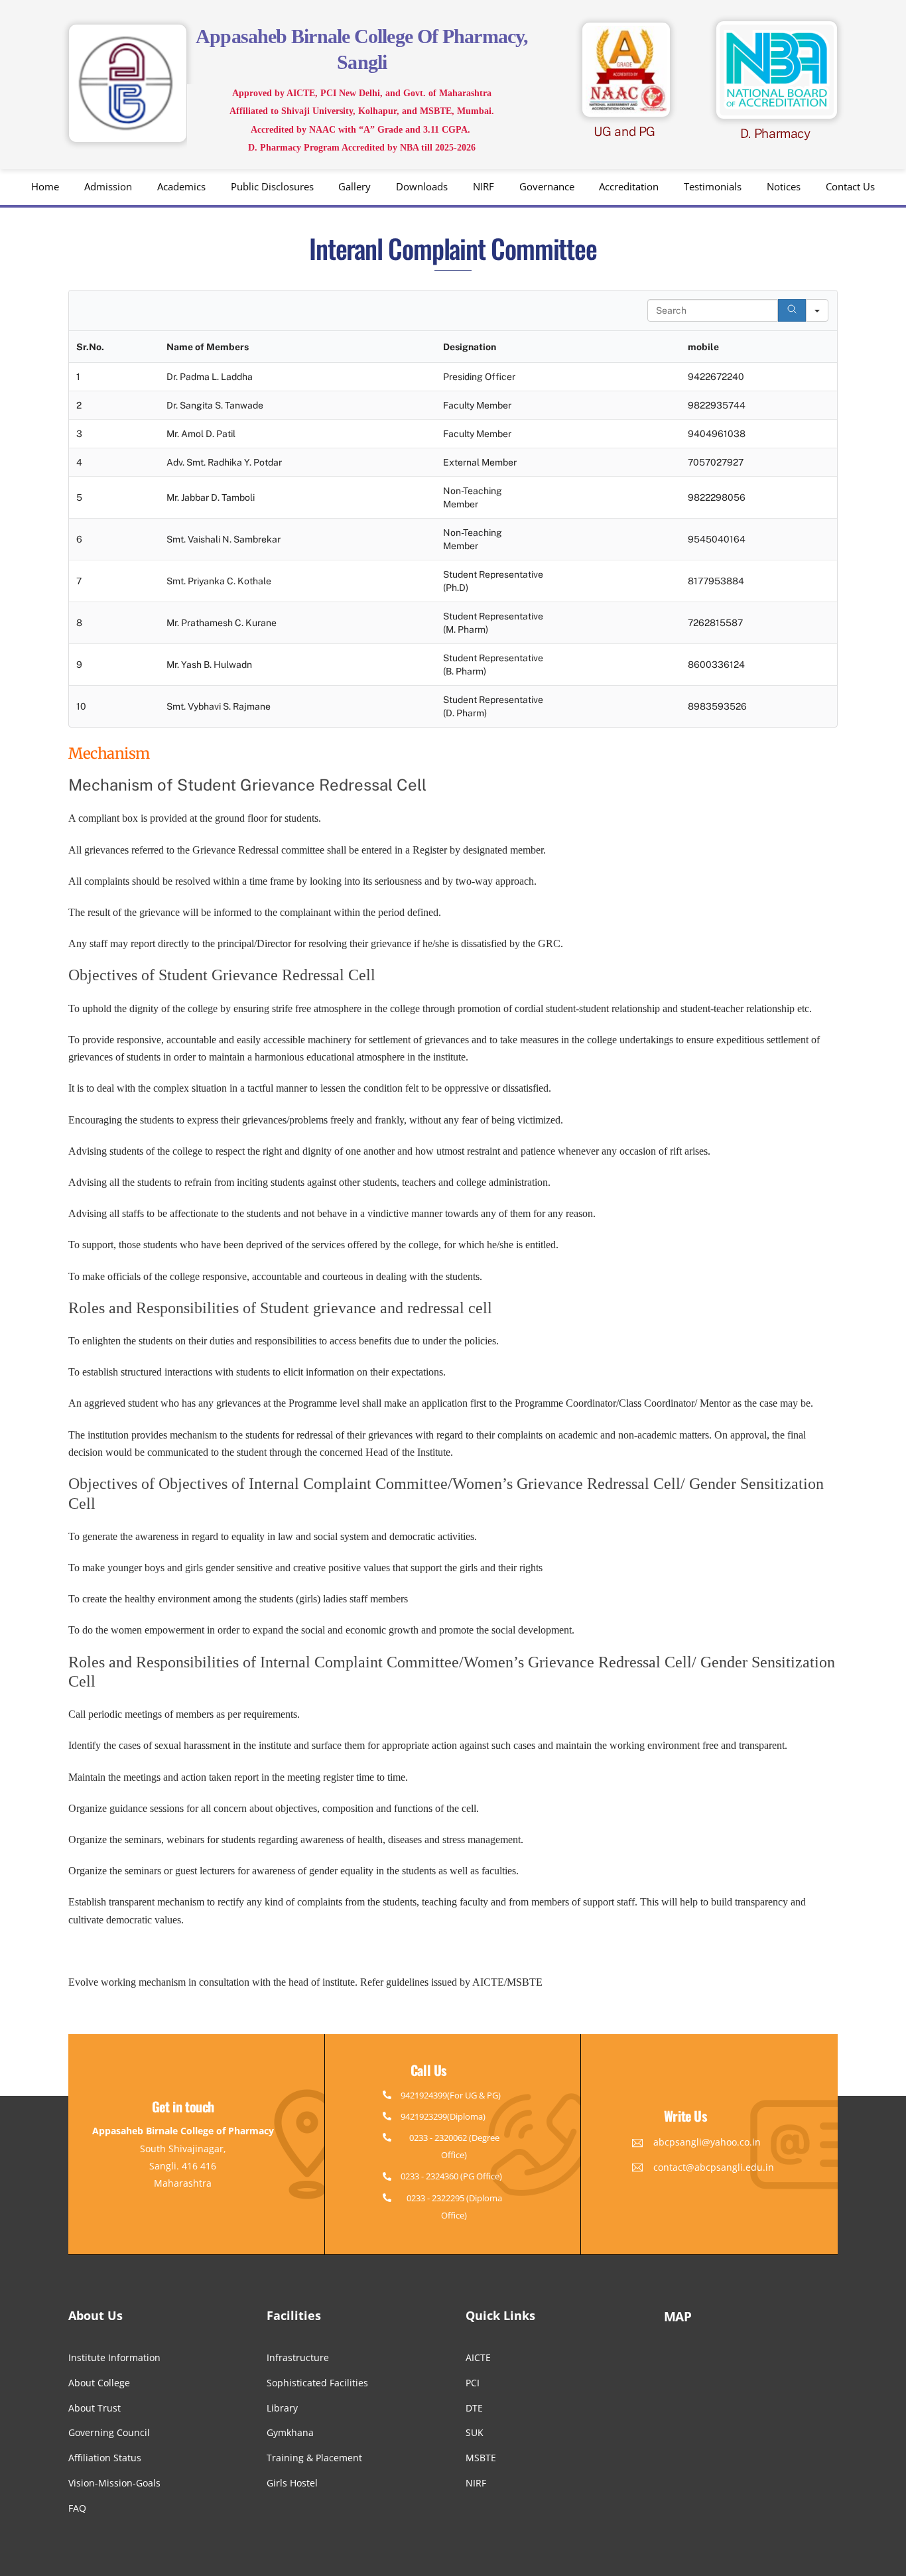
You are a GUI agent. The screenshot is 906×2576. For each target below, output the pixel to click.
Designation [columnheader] (470, 347)
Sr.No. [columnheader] (90, 347)
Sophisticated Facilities (317, 2383)
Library (282, 2408)
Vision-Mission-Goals (114, 2483)
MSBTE (481, 2458)
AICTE (478, 2357)
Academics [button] (181, 186)
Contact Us (850, 186)
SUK (475, 2432)
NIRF (484, 186)
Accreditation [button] (629, 186)
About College (99, 2383)
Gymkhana (290, 2432)
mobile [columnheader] (703, 347)
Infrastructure (298, 2357)
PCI (473, 2383)
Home (45, 186)
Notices (784, 186)
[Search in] (817, 310)
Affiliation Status (105, 2458)
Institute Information (114, 2357)
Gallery (355, 186)
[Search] (792, 310)
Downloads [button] (422, 186)
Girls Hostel (292, 2483)
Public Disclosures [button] (272, 186)
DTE (474, 2408)
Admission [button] (108, 186)
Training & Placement (314, 2458)
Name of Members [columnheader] (208, 347)
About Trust (95, 2408)
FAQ (77, 2508)
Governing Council (109, 2432)
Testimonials (713, 186)
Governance (547, 186)
